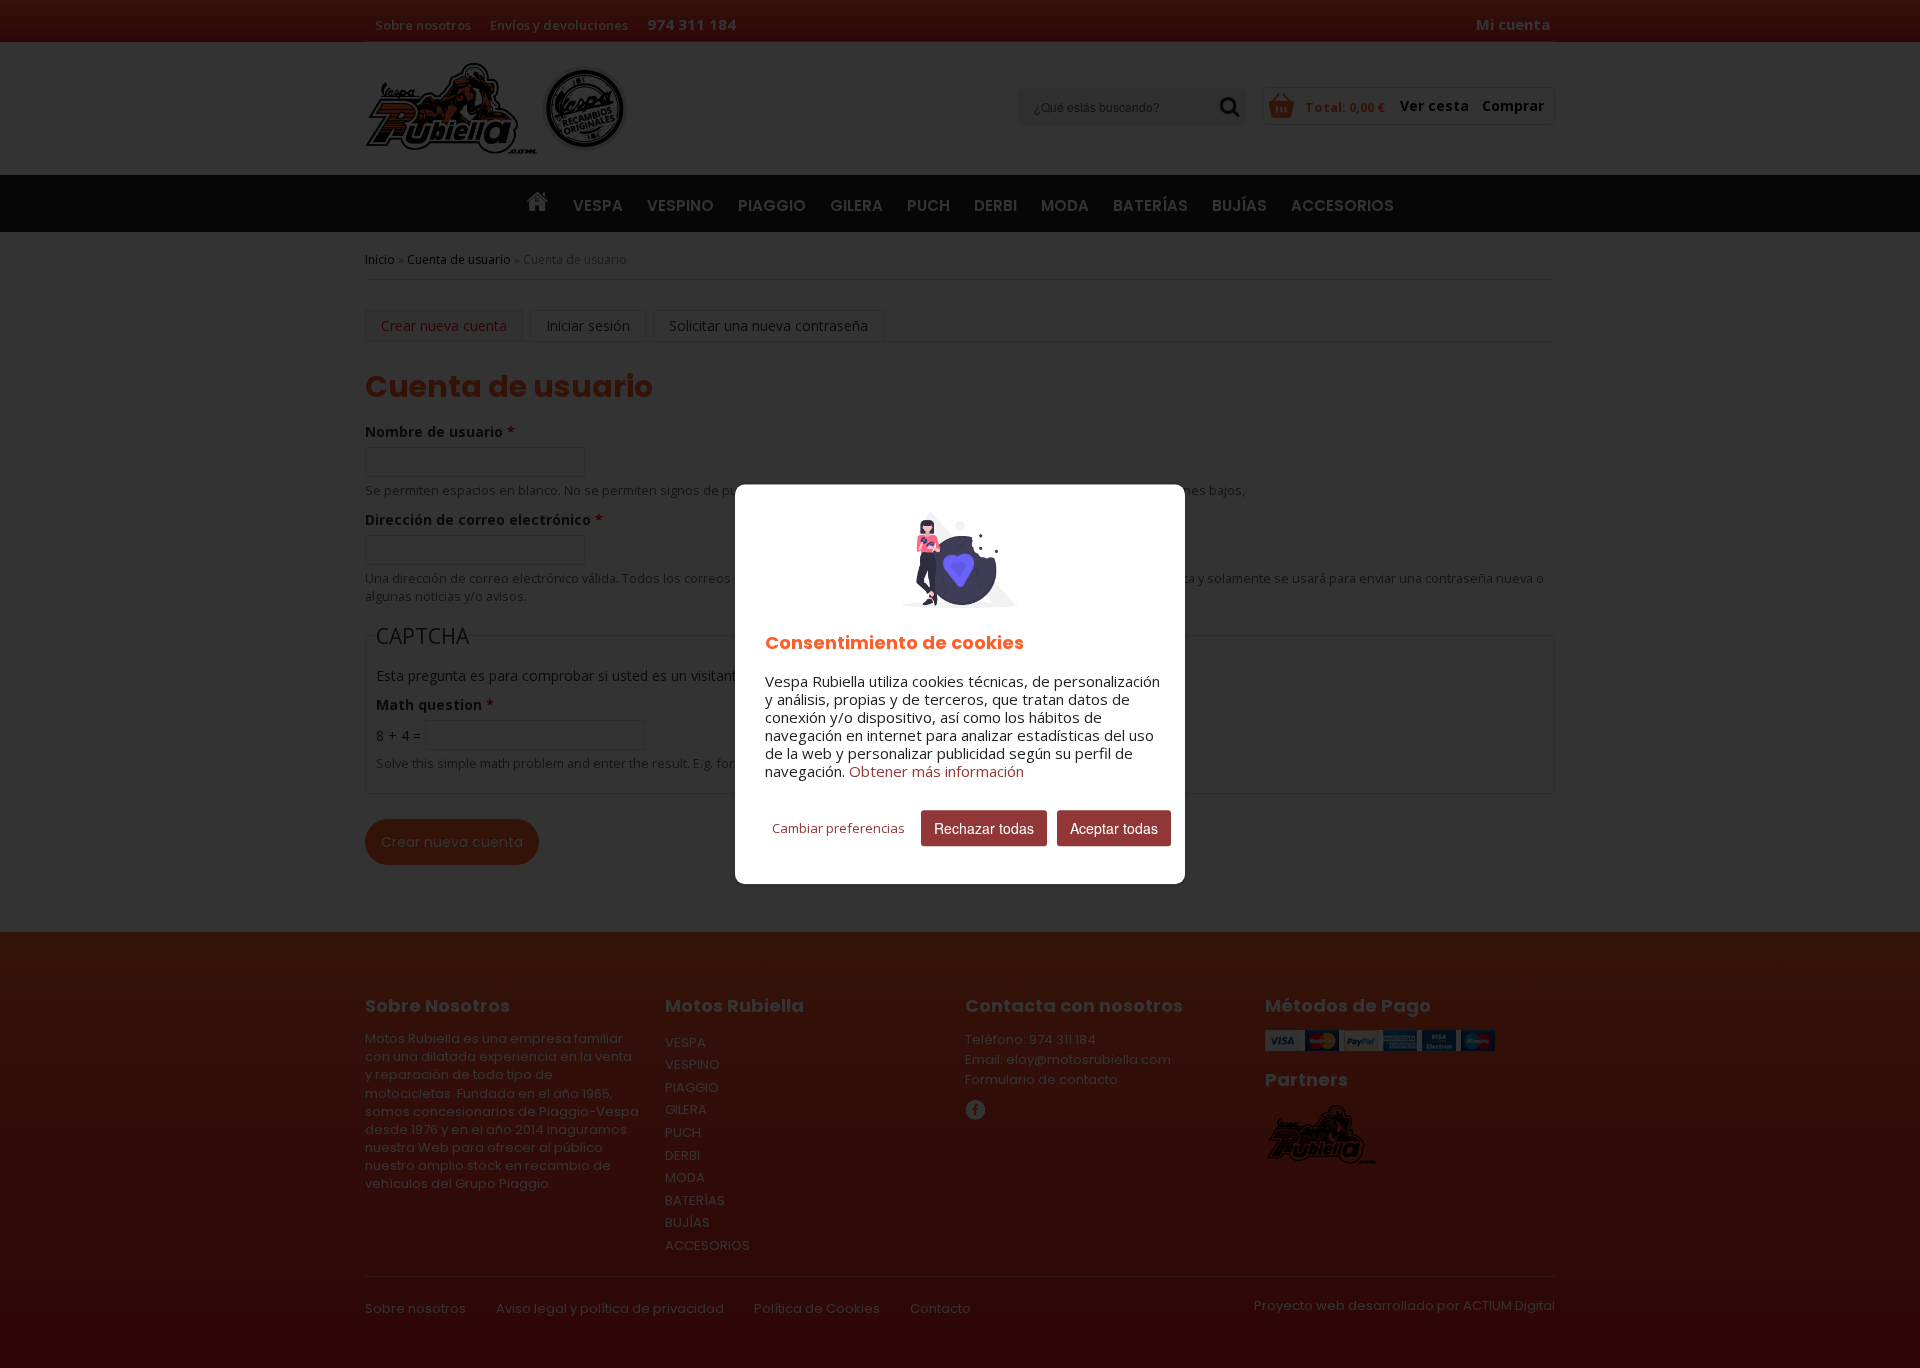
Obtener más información (936, 771)
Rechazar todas (984, 828)
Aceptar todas (1114, 828)
